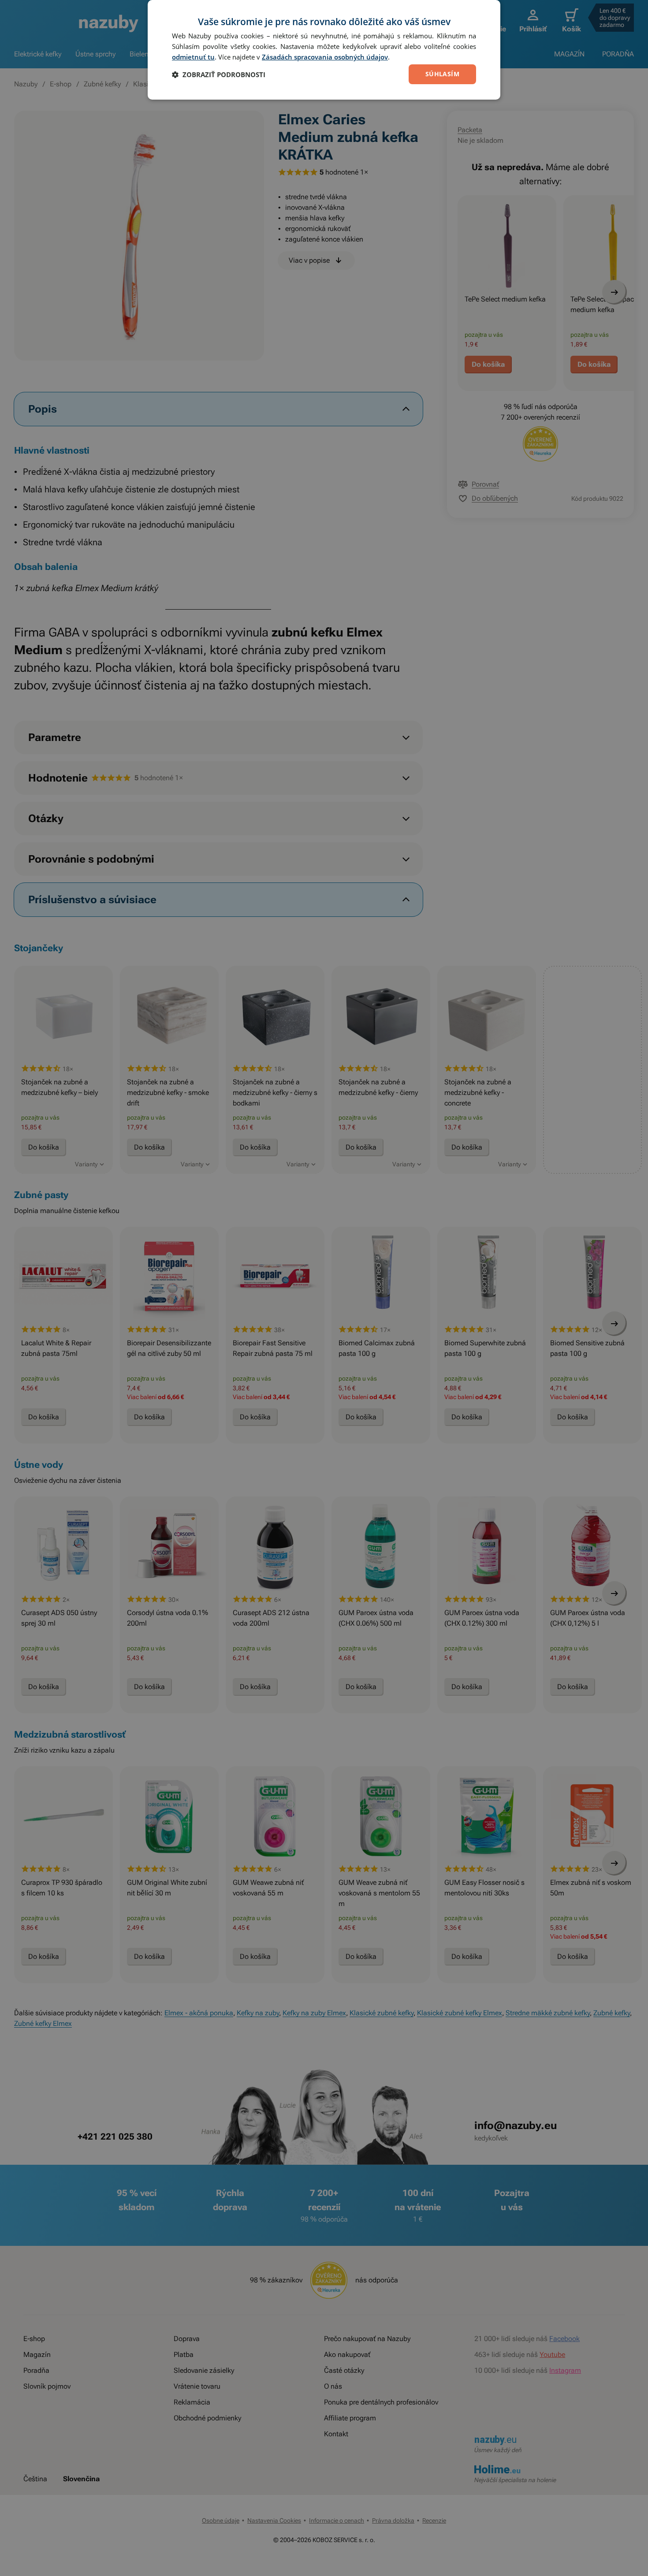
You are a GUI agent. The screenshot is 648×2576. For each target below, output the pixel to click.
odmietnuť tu (193, 57)
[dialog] (324, 50)
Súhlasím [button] (442, 74)
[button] (219, 74)
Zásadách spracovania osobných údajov (325, 57)
